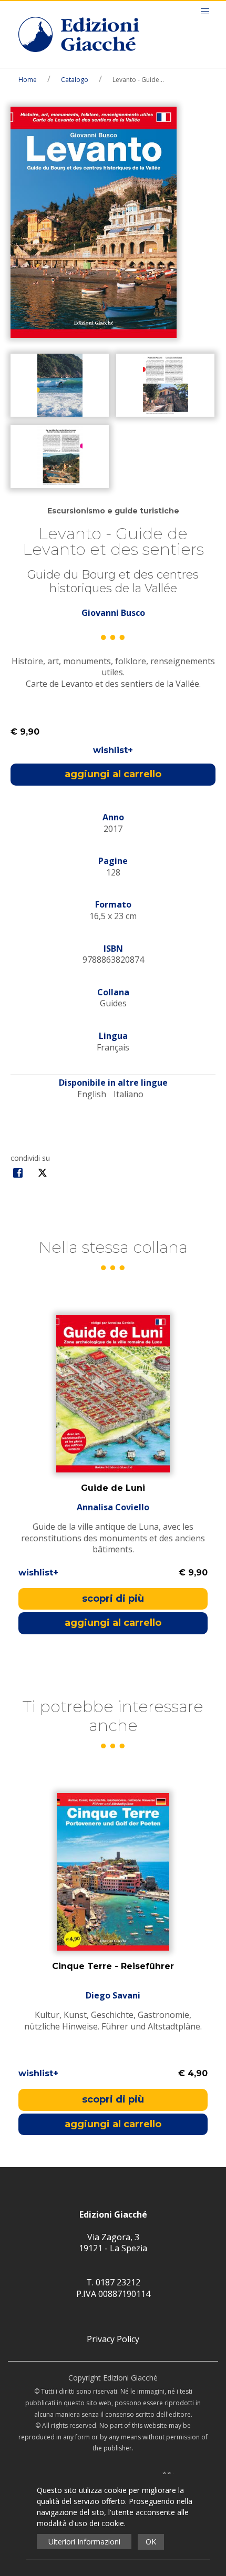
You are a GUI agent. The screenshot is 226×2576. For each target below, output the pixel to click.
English (92, 1094)
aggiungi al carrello (113, 774)
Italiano (129, 1094)
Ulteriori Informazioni (84, 2542)
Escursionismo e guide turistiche (113, 511)
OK (151, 2542)
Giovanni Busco (113, 613)
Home (28, 80)
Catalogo (75, 80)
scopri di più (113, 1599)
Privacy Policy (113, 2339)
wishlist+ (113, 750)
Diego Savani (113, 1996)
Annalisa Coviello (113, 1508)
